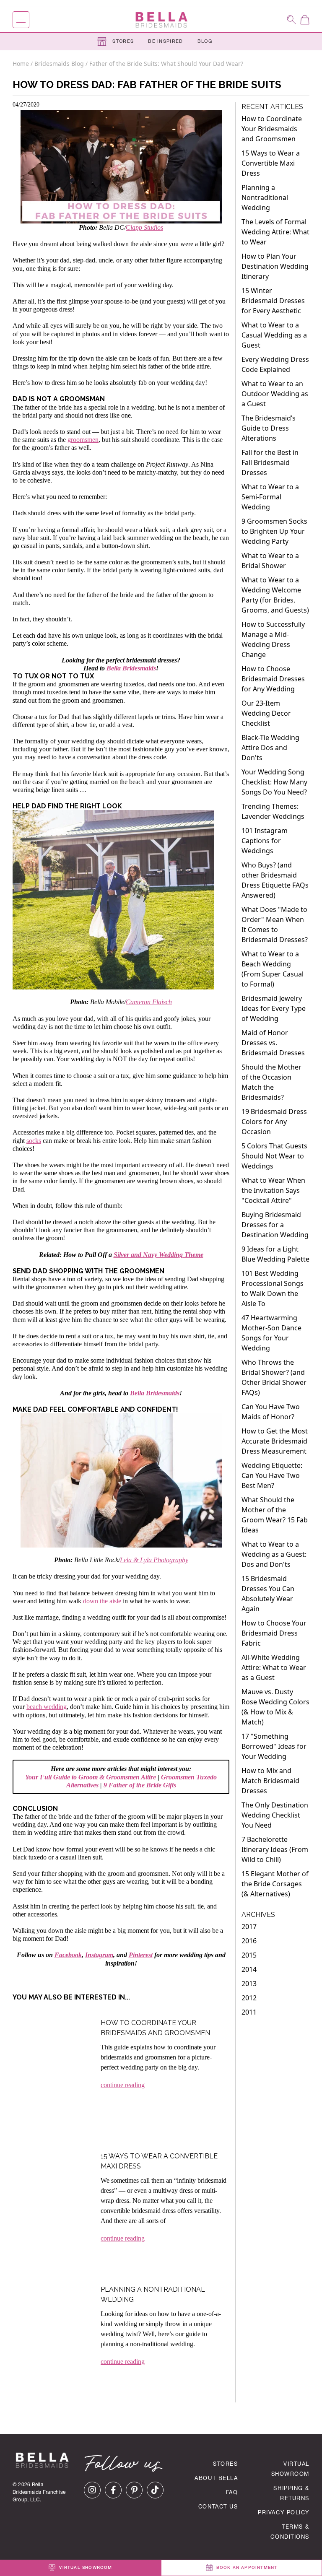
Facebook (68, 1955)
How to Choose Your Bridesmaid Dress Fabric (274, 1633)
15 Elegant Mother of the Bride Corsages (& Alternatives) (275, 1884)
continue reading (123, 2085)
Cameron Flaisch (149, 1002)
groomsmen (83, 440)
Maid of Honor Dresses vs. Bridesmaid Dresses (273, 1043)
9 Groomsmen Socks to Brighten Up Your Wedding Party (274, 531)
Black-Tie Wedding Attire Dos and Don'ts (270, 748)
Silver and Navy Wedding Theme (158, 1255)
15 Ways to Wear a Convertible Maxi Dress (271, 163)
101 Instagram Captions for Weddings (265, 841)
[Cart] (305, 20)
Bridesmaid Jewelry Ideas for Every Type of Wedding (274, 1008)
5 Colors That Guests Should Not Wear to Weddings (274, 1156)
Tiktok (155, 2490)
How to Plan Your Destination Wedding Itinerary (275, 266)
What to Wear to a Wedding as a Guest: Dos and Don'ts (274, 1554)
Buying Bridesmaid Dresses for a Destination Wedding (275, 1225)
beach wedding (47, 1707)
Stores (122, 42)
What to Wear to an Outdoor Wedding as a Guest (275, 394)
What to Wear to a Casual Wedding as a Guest (274, 335)
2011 (249, 2012)
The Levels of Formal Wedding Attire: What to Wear (275, 232)
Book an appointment (246, 2568)
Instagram (99, 1955)
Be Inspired (166, 42)
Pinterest (141, 1955)
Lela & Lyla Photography (154, 1560)
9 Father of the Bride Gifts (140, 1785)
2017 (249, 1927)
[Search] (291, 19)
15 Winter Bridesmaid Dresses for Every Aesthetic (273, 301)
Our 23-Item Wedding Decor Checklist (266, 713)
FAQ (232, 2493)
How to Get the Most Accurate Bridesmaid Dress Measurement (275, 1441)
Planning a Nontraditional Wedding (265, 197)
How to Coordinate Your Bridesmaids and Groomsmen (272, 129)
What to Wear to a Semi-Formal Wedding (270, 497)
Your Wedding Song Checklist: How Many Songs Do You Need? (274, 782)
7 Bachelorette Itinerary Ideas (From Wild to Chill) (275, 1849)
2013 (249, 1984)
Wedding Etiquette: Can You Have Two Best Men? (272, 1475)
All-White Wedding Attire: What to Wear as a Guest (274, 1667)
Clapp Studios (144, 227)
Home (22, 64)
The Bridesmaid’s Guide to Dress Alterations (269, 428)
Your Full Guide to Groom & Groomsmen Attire (91, 1777)
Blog (205, 42)
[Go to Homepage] (161, 20)
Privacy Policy (284, 2513)
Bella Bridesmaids (131, 668)
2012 (249, 1998)
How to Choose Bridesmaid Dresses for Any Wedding (273, 679)
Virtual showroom (85, 2568)
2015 (249, 1955)
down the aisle (102, 1601)
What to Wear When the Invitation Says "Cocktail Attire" (273, 1190)
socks (34, 1141)
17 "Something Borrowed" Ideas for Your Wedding (274, 1746)
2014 (249, 1969)
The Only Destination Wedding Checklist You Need (275, 1815)
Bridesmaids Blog (59, 64)
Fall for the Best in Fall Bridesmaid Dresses (270, 462)
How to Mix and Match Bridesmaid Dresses (270, 1781)
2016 (249, 1941)
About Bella (216, 2479)
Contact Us (218, 2507)
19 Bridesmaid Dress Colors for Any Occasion (274, 1122)
